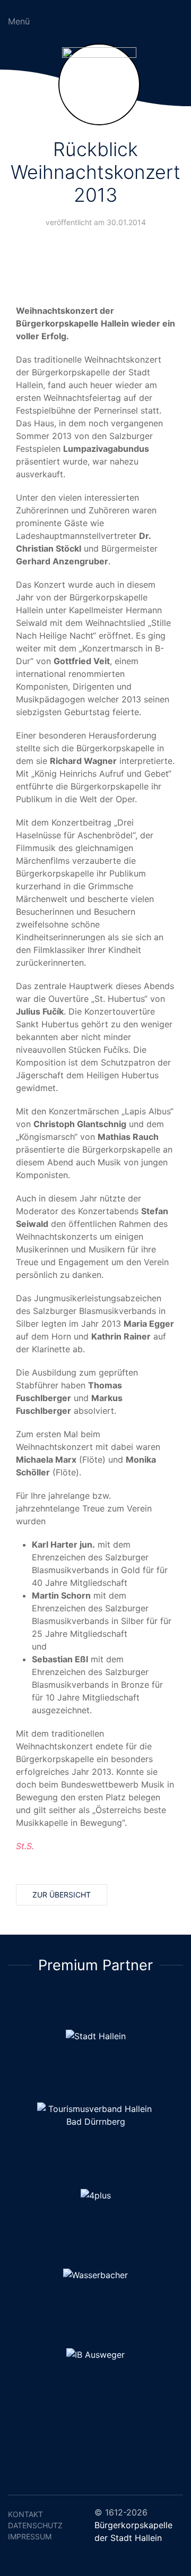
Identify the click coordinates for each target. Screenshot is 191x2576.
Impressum (30, 2536)
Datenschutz (35, 2525)
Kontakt (25, 2514)
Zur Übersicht (62, 1895)
